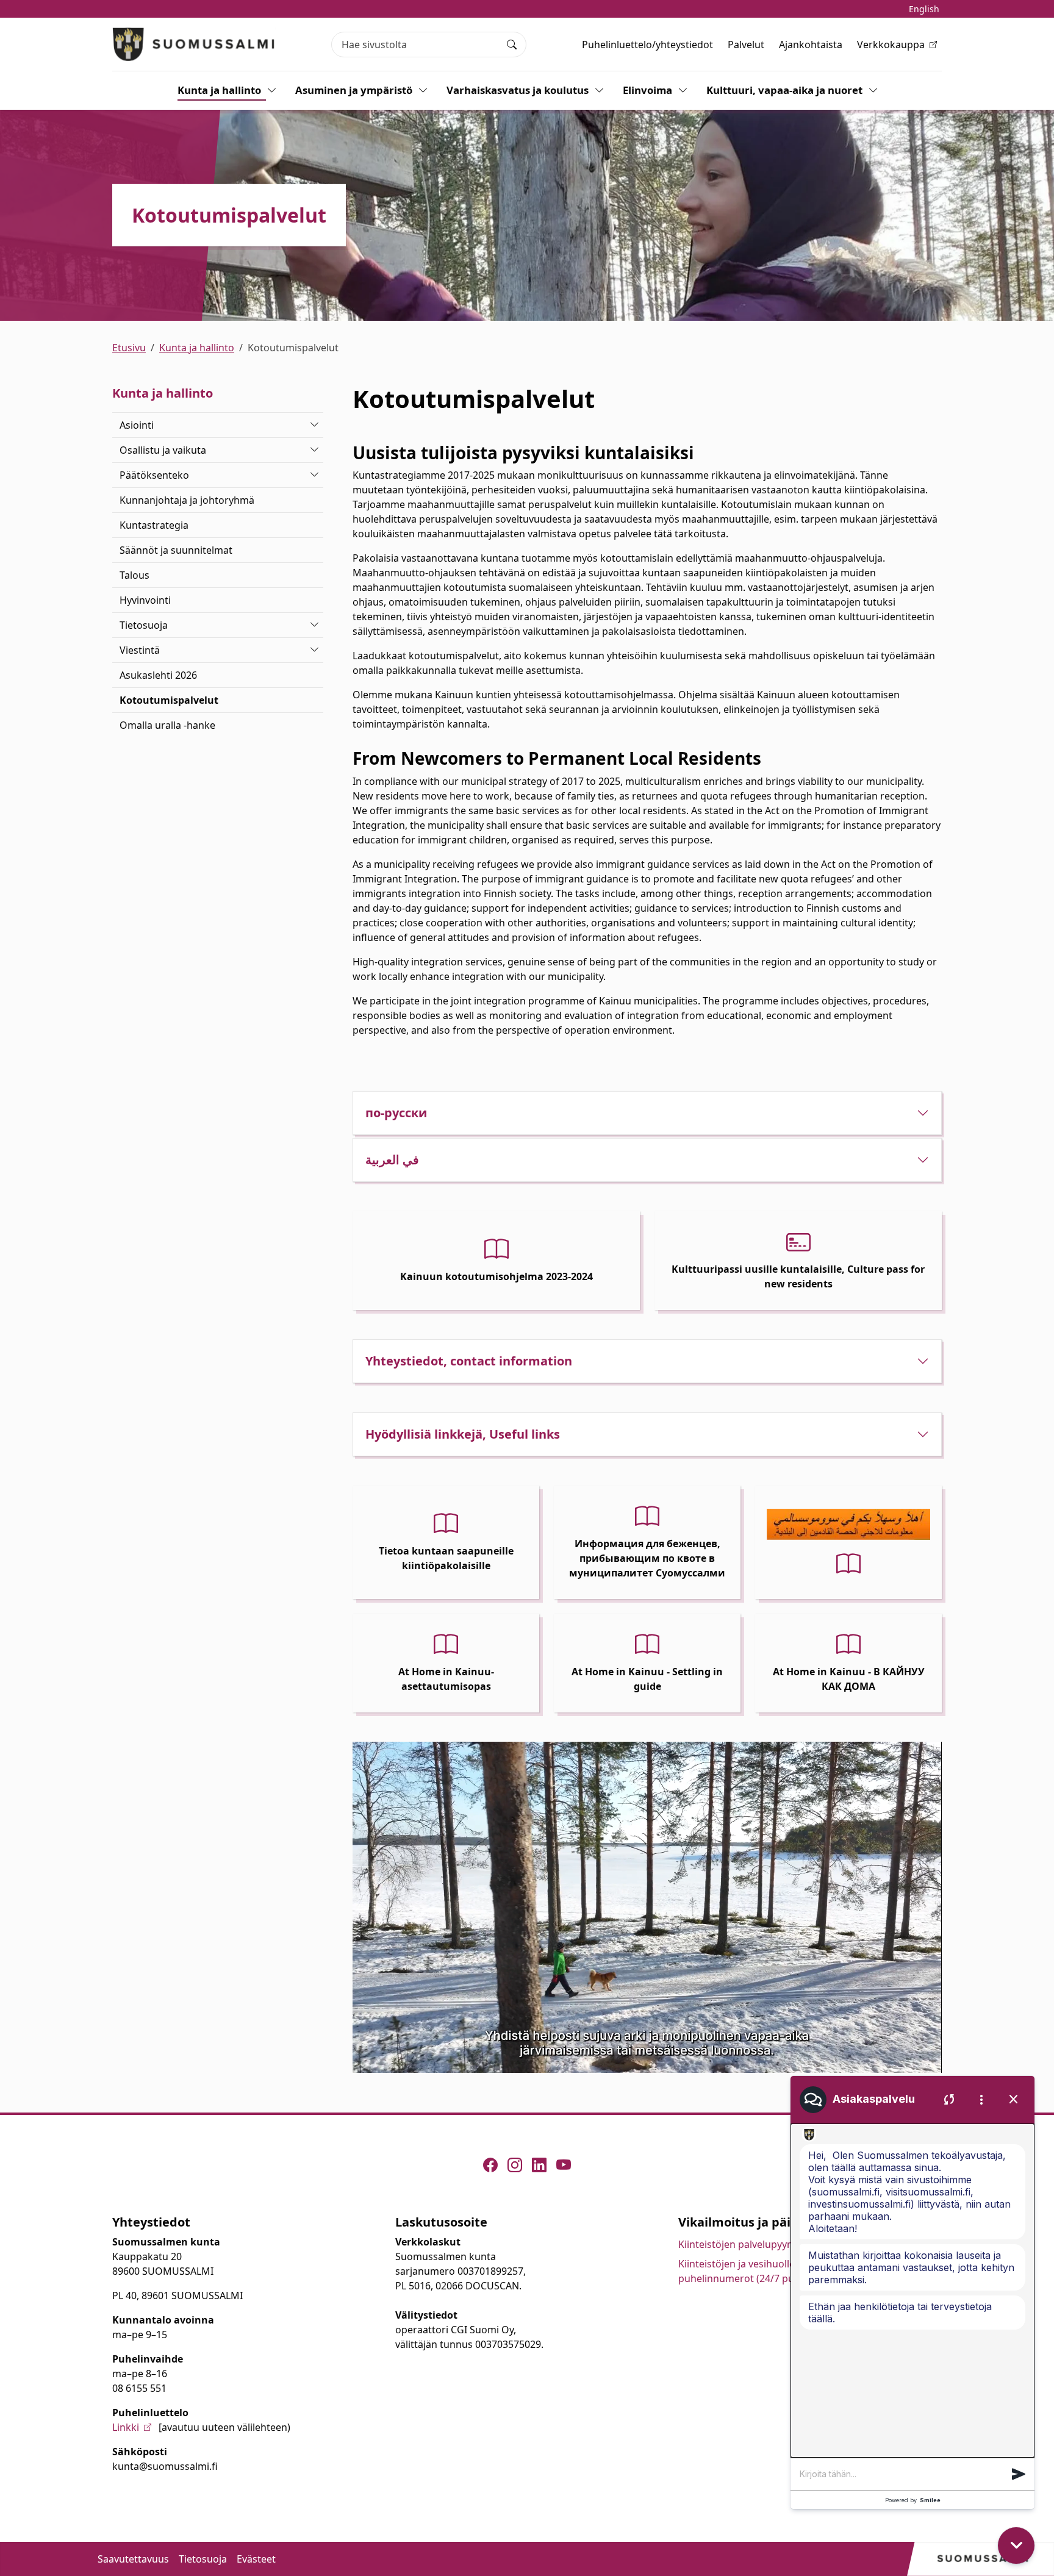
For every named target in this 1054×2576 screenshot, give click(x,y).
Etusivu (129, 348)
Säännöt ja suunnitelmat (176, 550)
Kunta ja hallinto (219, 90)
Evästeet (256, 2559)
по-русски (396, 1113)
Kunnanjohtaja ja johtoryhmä (187, 500)
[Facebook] (490, 2165)
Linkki (126, 2427)
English (924, 9)
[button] (1019, 2474)
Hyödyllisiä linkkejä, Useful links (463, 1434)
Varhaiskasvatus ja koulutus (518, 90)
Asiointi (137, 425)
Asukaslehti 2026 (158, 675)
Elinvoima (647, 90)
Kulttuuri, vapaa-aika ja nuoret (784, 90)
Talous (134, 575)
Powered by (913, 2500)
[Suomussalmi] (194, 44)
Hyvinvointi (145, 600)
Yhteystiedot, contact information (469, 1361)
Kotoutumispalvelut (169, 700)
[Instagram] (515, 2165)
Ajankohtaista (811, 45)
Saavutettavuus (133, 2559)
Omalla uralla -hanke (167, 725)
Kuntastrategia (154, 525)
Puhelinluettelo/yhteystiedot (647, 45)
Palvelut (746, 45)
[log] (912, 2291)
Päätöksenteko (154, 475)
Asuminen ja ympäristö (354, 90)
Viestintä (140, 650)
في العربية (392, 1160)
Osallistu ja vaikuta (163, 450)
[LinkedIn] (539, 2165)
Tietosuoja (144, 625)
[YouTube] (564, 2165)
